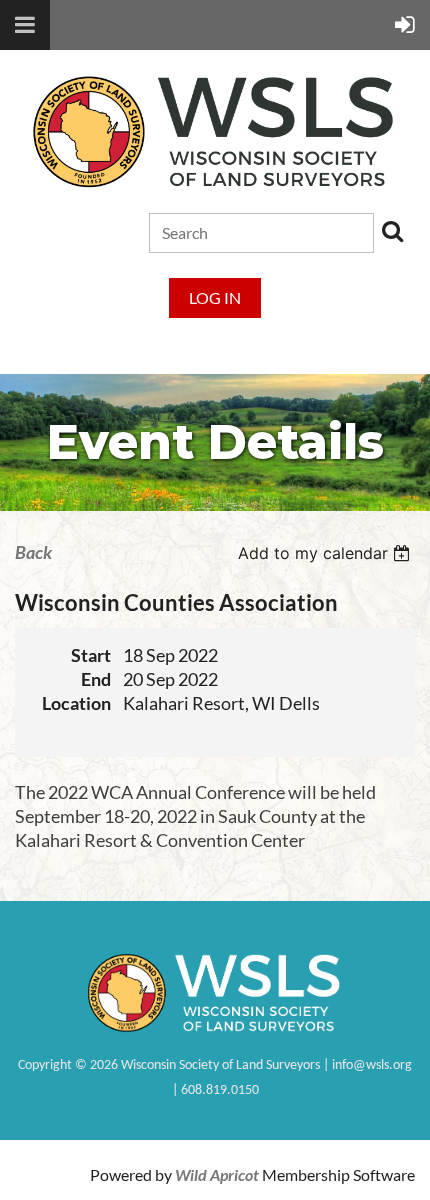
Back (33, 552)
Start (91, 655)
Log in (215, 297)
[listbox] (326, 553)
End (96, 679)
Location (76, 703)
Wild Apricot (217, 1174)
